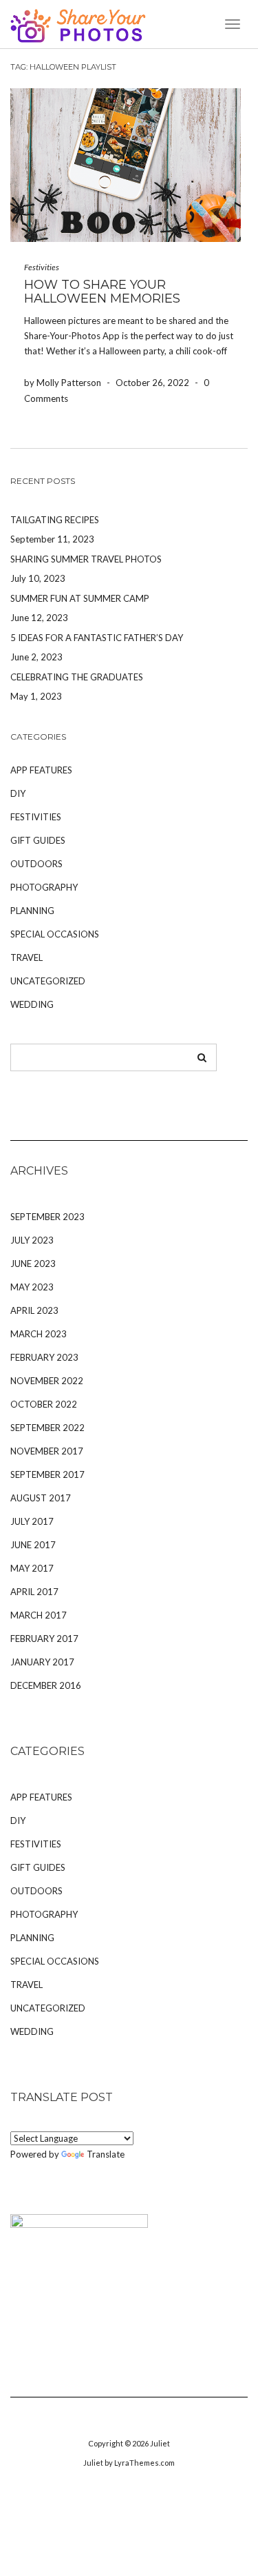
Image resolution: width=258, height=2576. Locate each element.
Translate (106, 2154)
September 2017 (47, 1474)
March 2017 (39, 1615)
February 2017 (44, 1639)
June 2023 (33, 1264)
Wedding (32, 1004)
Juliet (160, 2443)
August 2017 (41, 1498)
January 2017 (42, 1662)
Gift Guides (38, 840)
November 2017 (47, 1451)
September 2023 (47, 1217)
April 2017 (34, 1592)
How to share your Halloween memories (102, 292)
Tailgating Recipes (55, 520)
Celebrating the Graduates (77, 677)
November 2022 (47, 1381)
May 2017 (32, 1568)
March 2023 (39, 1334)
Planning (32, 911)
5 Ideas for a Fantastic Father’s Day (97, 638)
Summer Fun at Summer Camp (80, 598)
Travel (26, 957)
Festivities (42, 267)
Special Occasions (55, 934)
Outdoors (36, 864)
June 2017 (33, 1545)
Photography (44, 887)
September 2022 (47, 1428)
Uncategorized (48, 981)
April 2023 (34, 1310)
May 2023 (32, 1287)
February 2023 (44, 1357)
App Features (41, 770)
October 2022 (44, 1404)
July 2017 (32, 1521)
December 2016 (46, 1685)
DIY (18, 793)
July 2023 (32, 1240)
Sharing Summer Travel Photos (86, 559)
